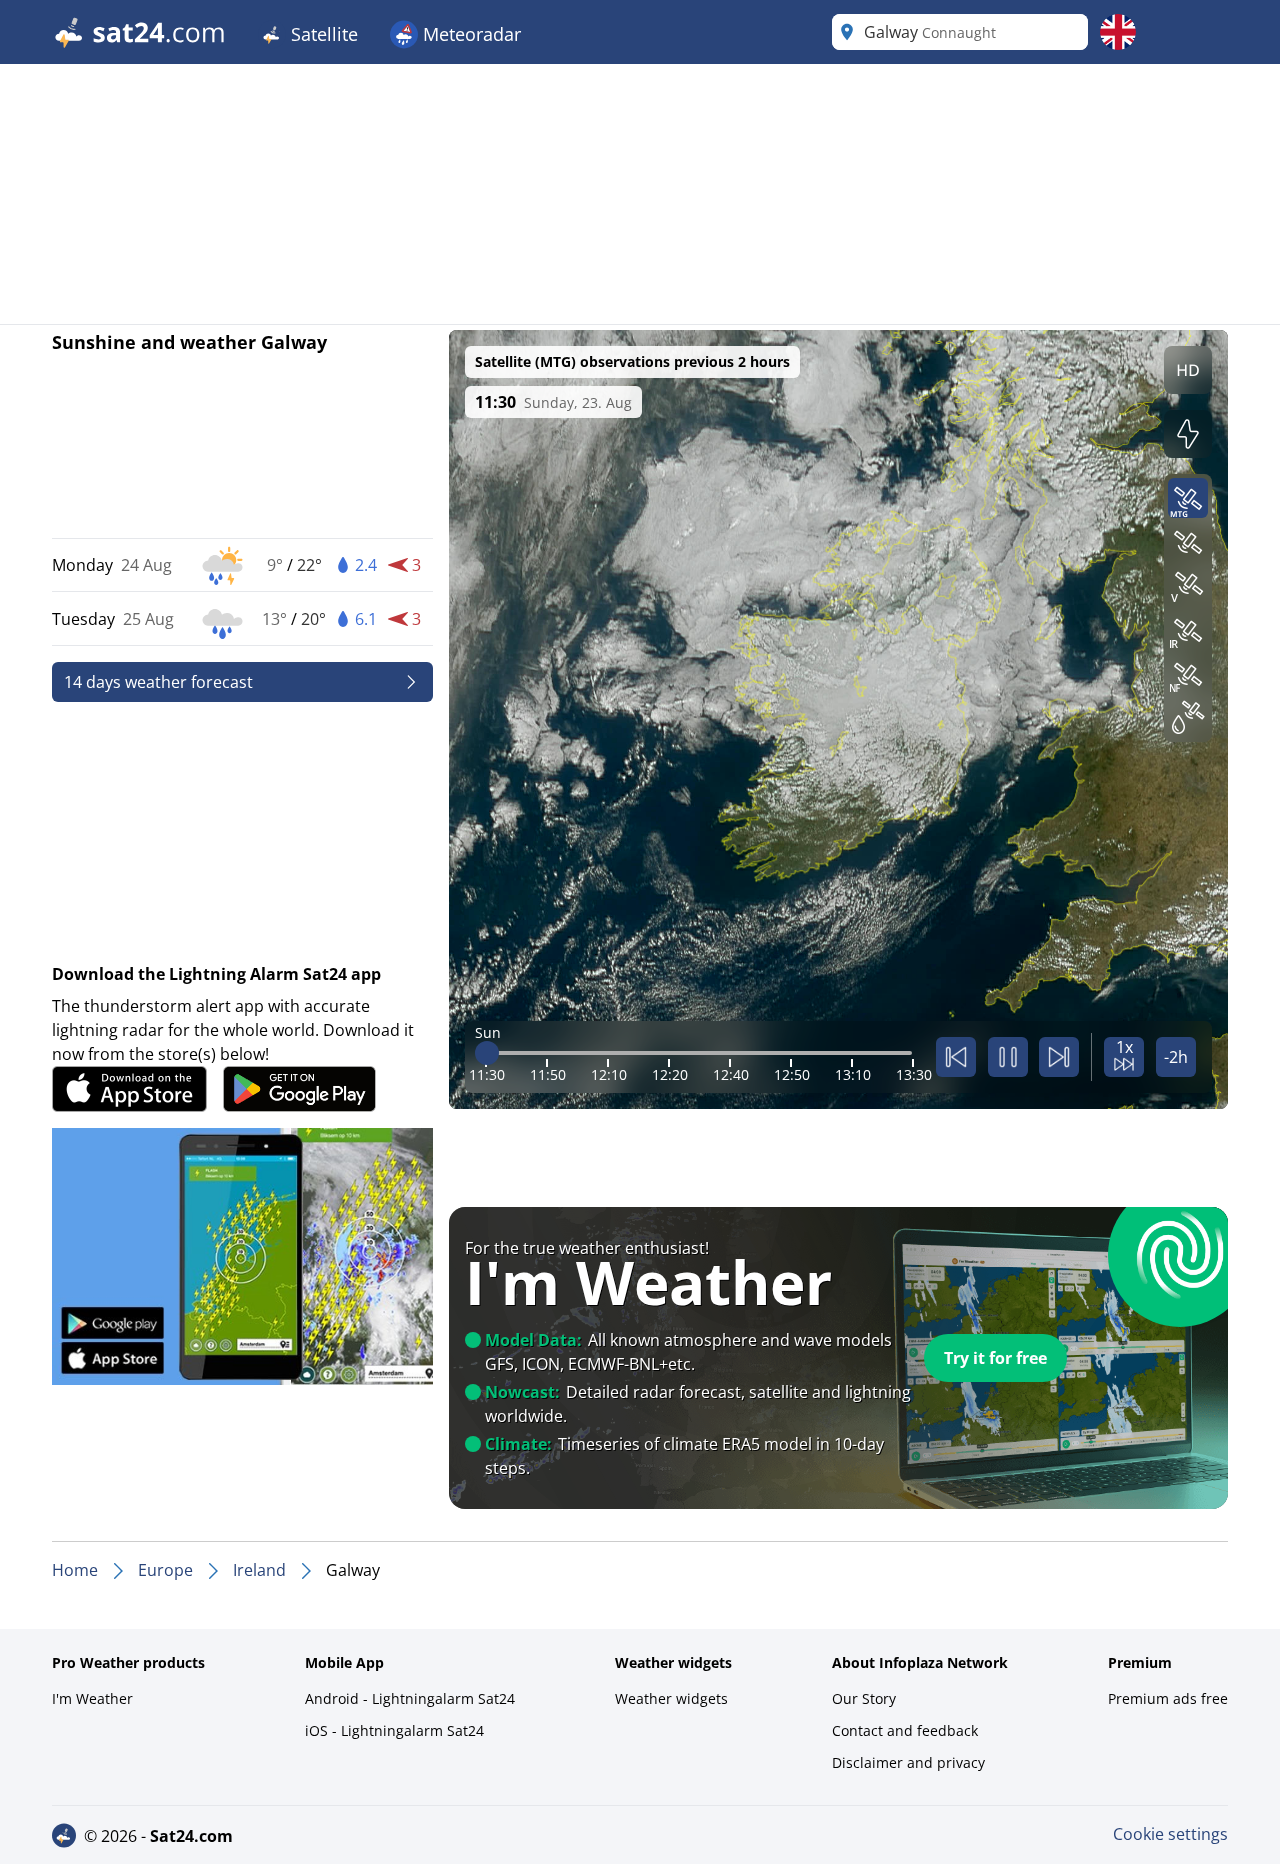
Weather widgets (671, 1698)
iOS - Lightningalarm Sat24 (394, 1730)
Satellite (322, 34)
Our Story (864, 1698)
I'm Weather (92, 1698)
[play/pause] (1008, 1057)
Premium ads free (1168, 1698)
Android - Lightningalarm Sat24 (410, 1698)
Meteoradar (469, 34)
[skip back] (956, 1057)
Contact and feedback (905, 1730)
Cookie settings (1170, 1834)
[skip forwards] (1059, 1057)
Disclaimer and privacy (908, 1762)
